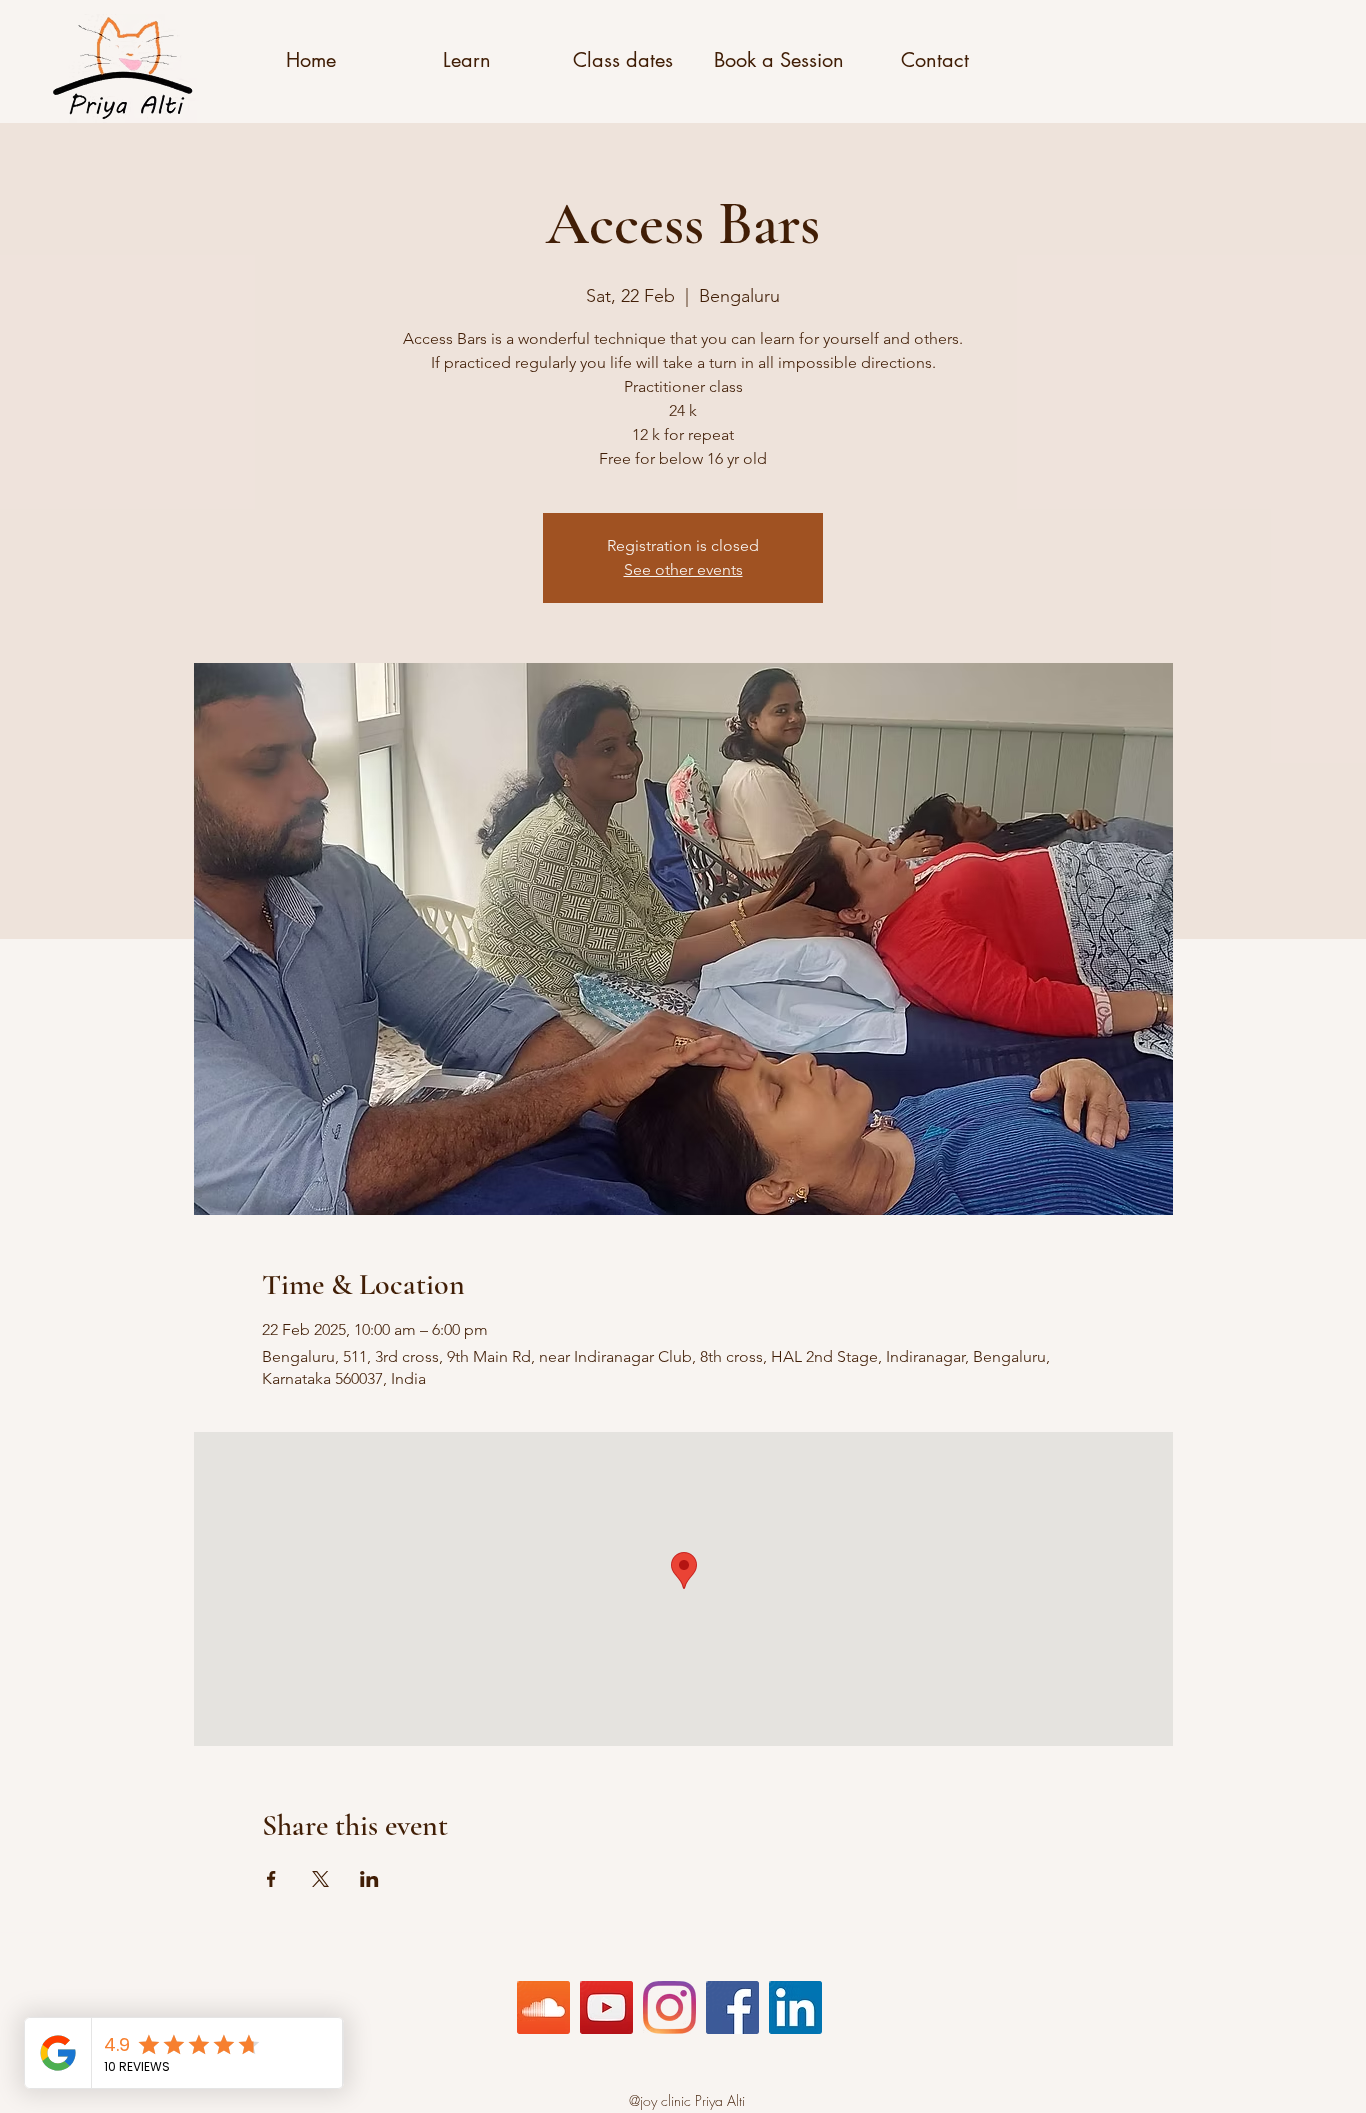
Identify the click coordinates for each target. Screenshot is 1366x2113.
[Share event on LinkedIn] (369, 1879)
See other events (683, 569)
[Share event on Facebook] (271, 1879)
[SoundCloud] (543, 2007)
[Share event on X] (320, 1879)
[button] (311, 60)
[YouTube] (606, 2007)
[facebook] (732, 2007)
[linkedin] (795, 2007)
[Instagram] (669, 2007)
